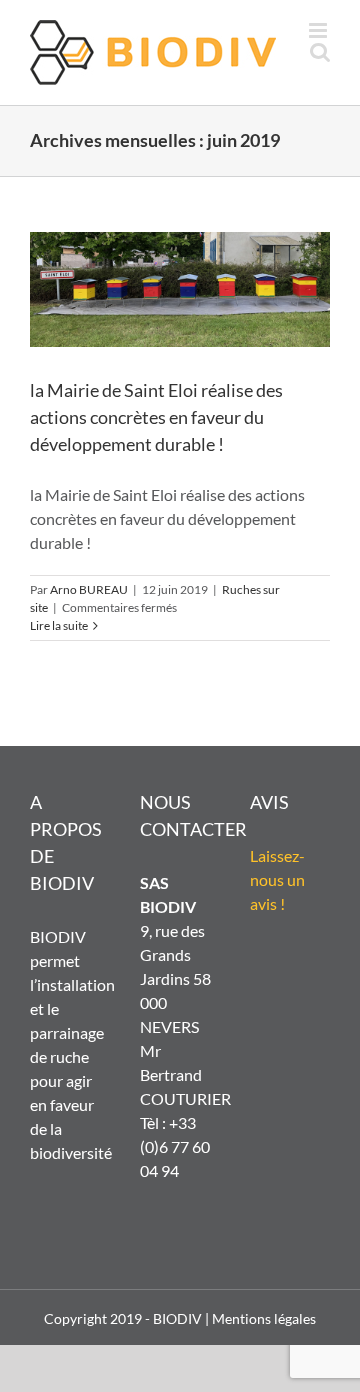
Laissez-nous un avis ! (277, 879)
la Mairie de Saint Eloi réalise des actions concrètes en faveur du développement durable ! (156, 417)
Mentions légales (264, 1318)
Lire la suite (59, 625)
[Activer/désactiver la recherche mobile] (320, 51)
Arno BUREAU (89, 589)
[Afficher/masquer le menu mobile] (319, 30)
